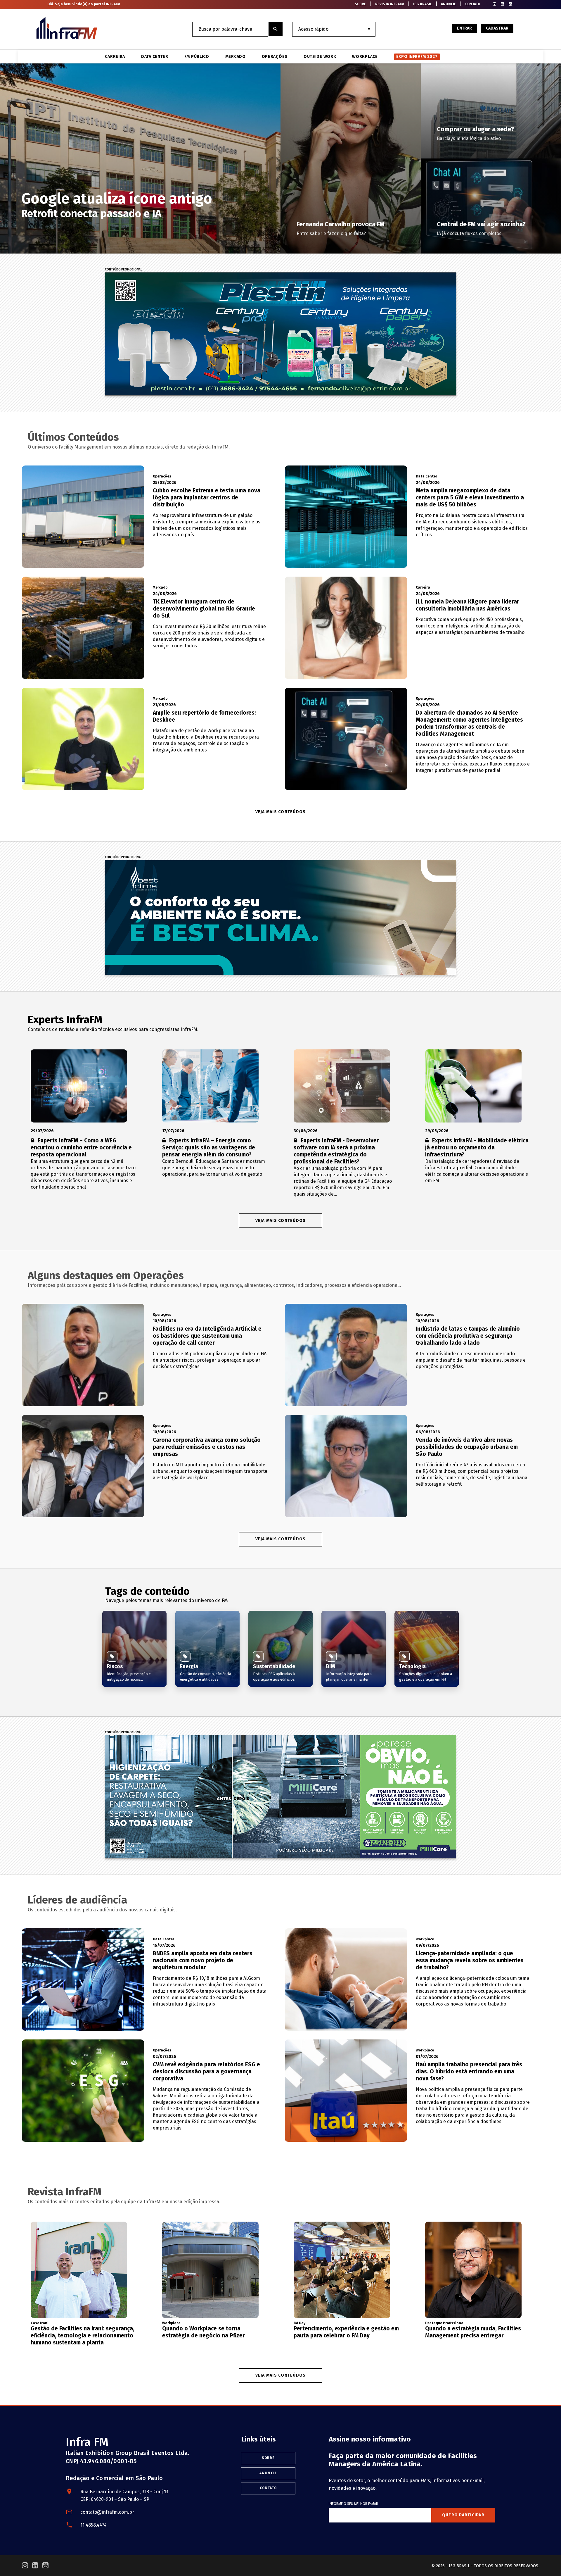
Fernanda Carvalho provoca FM (341, 224)
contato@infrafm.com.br (107, 2512)
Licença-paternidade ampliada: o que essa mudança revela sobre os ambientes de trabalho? (470, 1960)
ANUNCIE (449, 4)
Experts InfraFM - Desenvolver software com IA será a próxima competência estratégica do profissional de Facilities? (336, 1151)
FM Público (197, 57)
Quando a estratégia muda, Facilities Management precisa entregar (473, 2332)
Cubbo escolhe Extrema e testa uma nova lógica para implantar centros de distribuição (207, 498)
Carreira (115, 57)
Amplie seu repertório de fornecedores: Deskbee (204, 716)
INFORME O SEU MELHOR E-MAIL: (354, 2504)
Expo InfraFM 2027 (417, 57)
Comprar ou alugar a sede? (475, 129)
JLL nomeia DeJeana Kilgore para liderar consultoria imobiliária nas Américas (467, 605)
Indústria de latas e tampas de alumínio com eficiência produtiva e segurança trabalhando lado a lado (468, 1336)
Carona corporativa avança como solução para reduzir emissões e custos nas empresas (207, 1447)
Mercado (236, 57)
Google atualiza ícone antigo (117, 199)
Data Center (155, 57)
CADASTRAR (497, 28)
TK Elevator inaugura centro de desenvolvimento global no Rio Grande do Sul (204, 609)
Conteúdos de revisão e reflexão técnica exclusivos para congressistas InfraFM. (113, 1029)
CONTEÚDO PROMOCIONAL (123, 270)
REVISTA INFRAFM (390, 4)
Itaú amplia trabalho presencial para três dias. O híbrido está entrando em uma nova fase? (469, 2071)
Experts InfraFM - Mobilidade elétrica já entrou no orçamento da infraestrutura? (477, 1148)
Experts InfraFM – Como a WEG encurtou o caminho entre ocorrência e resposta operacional (81, 1148)
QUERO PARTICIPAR (463, 2515)
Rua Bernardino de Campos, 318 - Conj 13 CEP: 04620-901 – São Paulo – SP (124, 2495)
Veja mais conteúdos (281, 1221)
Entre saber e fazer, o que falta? (331, 233)
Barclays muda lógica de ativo (469, 138)
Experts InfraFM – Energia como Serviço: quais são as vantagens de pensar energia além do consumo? (209, 1148)
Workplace (365, 57)
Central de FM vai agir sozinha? (481, 224)
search (276, 29)
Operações (275, 57)
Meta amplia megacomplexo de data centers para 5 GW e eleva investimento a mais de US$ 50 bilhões (470, 498)
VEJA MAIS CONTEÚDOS (281, 812)
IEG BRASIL (423, 4)
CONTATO (473, 4)
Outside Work (320, 57)
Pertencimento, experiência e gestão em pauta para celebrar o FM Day (346, 2332)
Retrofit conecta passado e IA (91, 213)
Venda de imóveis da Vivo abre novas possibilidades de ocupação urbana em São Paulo (467, 1447)
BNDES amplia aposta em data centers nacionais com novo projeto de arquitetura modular (203, 1960)
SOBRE (360, 4)
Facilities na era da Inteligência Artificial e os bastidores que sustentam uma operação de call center (207, 1336)
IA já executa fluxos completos (469, 233)
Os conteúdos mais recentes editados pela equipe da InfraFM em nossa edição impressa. (124, 2202)
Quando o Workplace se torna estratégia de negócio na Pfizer (204, 2332)
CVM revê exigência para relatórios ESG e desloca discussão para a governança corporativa (206, 2071)
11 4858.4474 (93, 2525)
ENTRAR (464, 28)
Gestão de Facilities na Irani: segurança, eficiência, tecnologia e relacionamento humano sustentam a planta (83, 2336)
